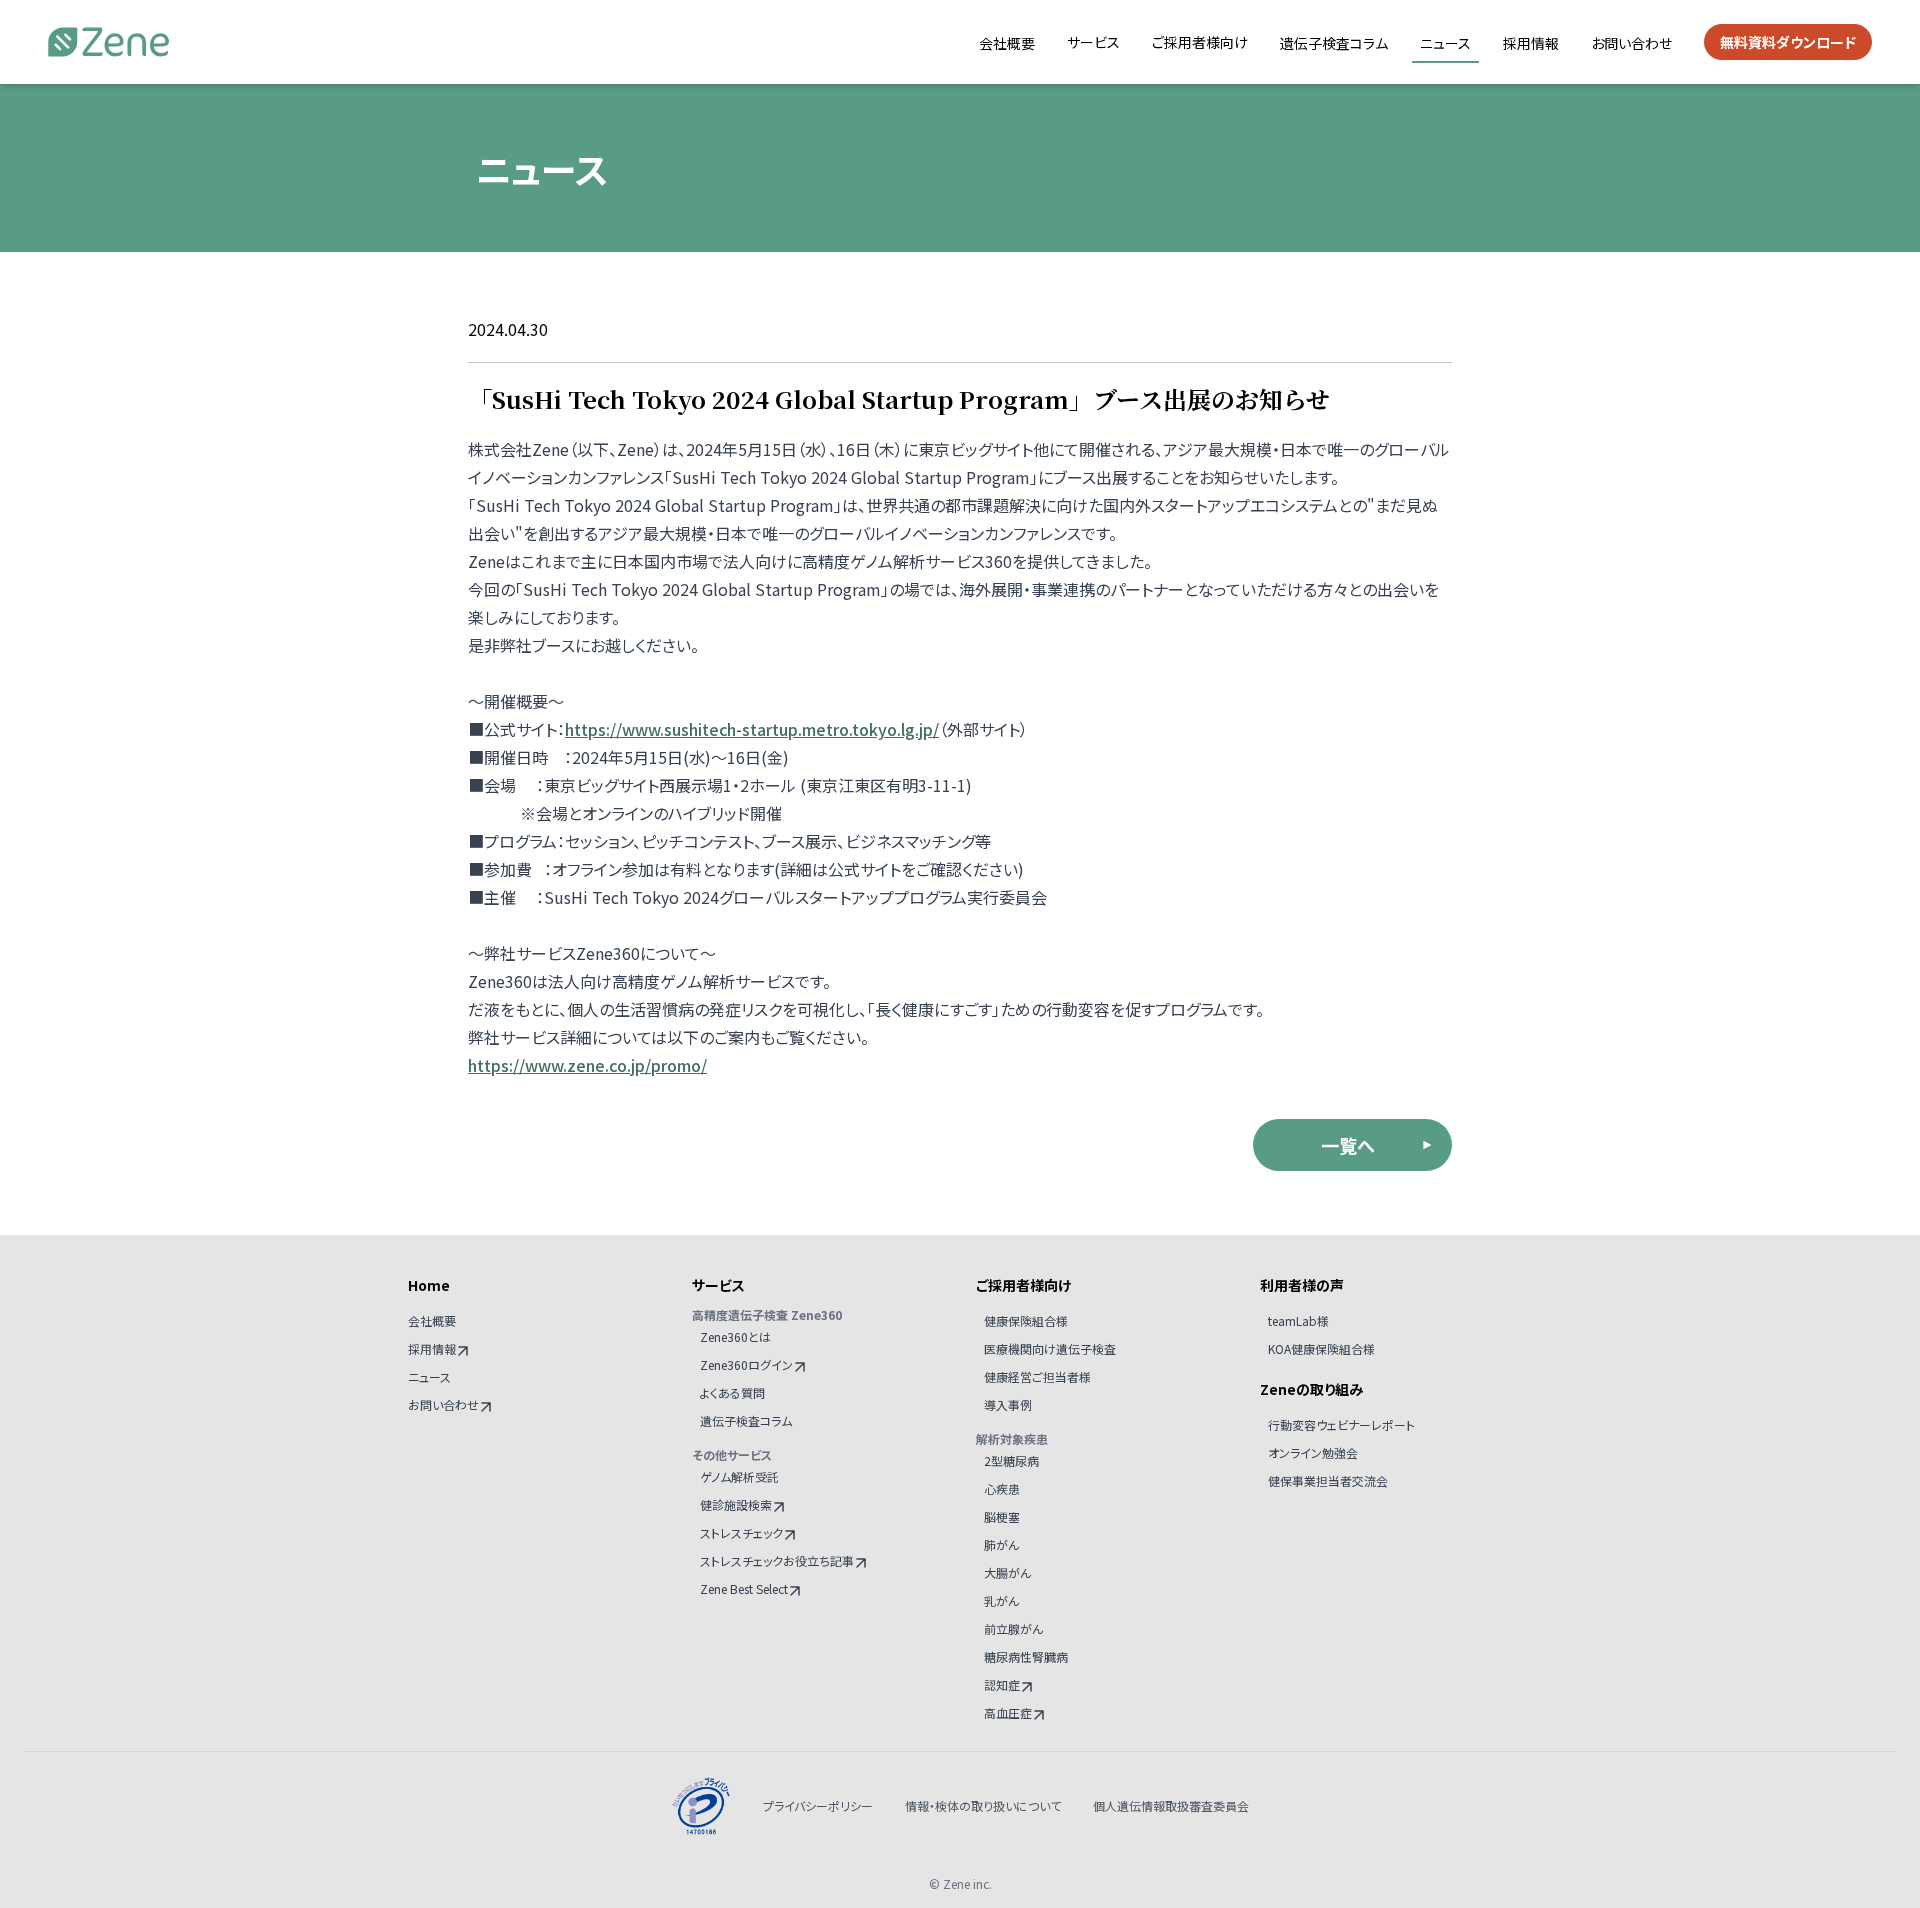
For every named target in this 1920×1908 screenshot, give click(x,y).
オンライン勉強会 (1313, 1452)
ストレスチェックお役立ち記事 (777, 1560)
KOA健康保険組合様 (1321, 1348)
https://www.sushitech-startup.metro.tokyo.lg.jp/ (752, 729)
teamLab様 (1298, 1320)
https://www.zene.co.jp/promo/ (587, 1065)
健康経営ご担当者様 (1037, 1376)
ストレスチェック (741, 1532)
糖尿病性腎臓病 (1026, 1656)
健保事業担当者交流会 (1328, 1480)
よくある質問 (732, 1392)
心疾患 (1002, 1488)
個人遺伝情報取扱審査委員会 (1171, 1806)
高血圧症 (1008, 1712)
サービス (1093, 42)
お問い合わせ (1631, 43)
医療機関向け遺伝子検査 (1050, 1348)
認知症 (1002, 1684)
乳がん (1001, 1600)
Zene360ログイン (746, 1364)
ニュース (1445, 43)
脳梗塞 (1002, 1516)
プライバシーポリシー (818, 1806)
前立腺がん (1013, 1628)
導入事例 (1008, 1404)
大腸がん (1007, 1572)
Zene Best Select (744, 1588)
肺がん (1001, 1544)
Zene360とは (735, 1336)
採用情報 (1531, 43)
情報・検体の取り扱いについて (983, 1806)
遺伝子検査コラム (1334, 43)
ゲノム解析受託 (739, 1476)
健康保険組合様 (1026, 1320)
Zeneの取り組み (1311, 1389)
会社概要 (1007, 43)
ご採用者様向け (1200, 42)
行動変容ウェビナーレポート (1341, 1424)
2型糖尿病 (1011, 1460)
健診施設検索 (736, 1504)
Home (429, 1285)
